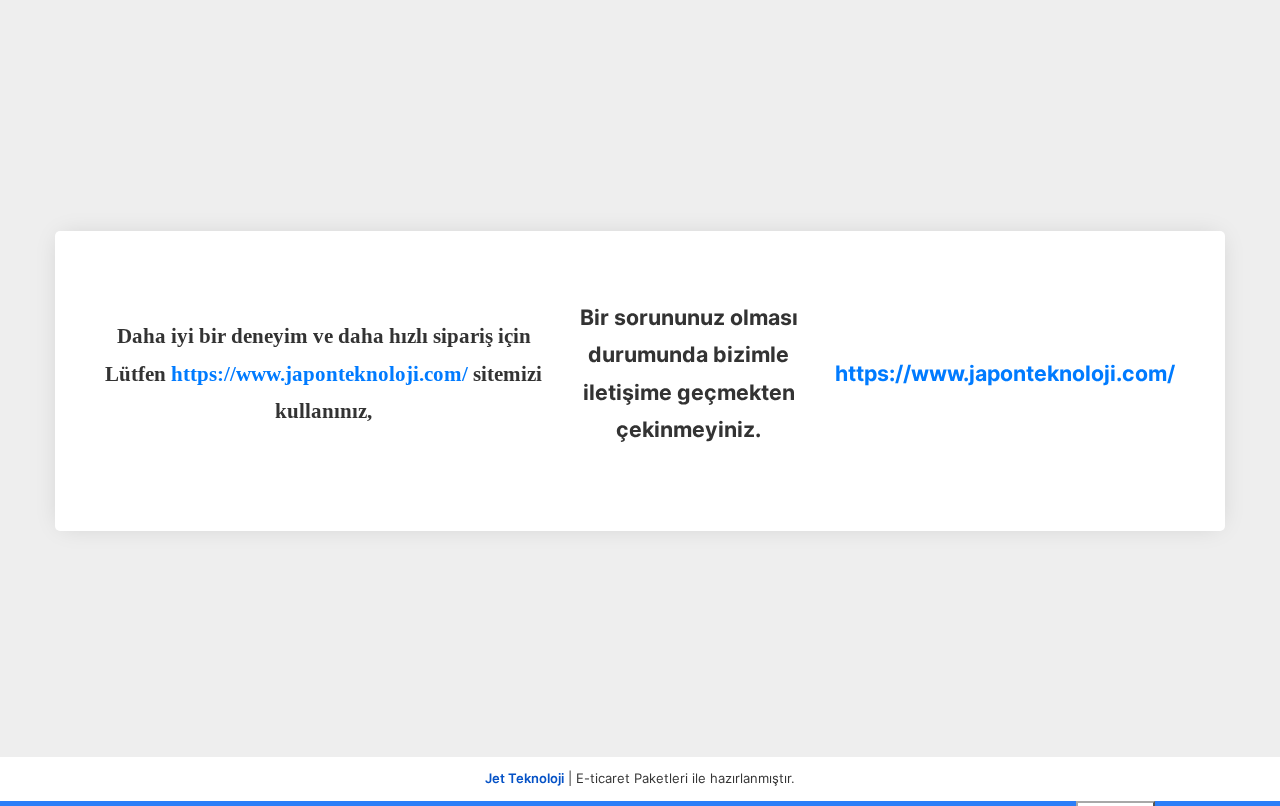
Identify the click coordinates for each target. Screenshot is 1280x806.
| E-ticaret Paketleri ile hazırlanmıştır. (640, 778)
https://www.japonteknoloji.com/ (1005, 373)
